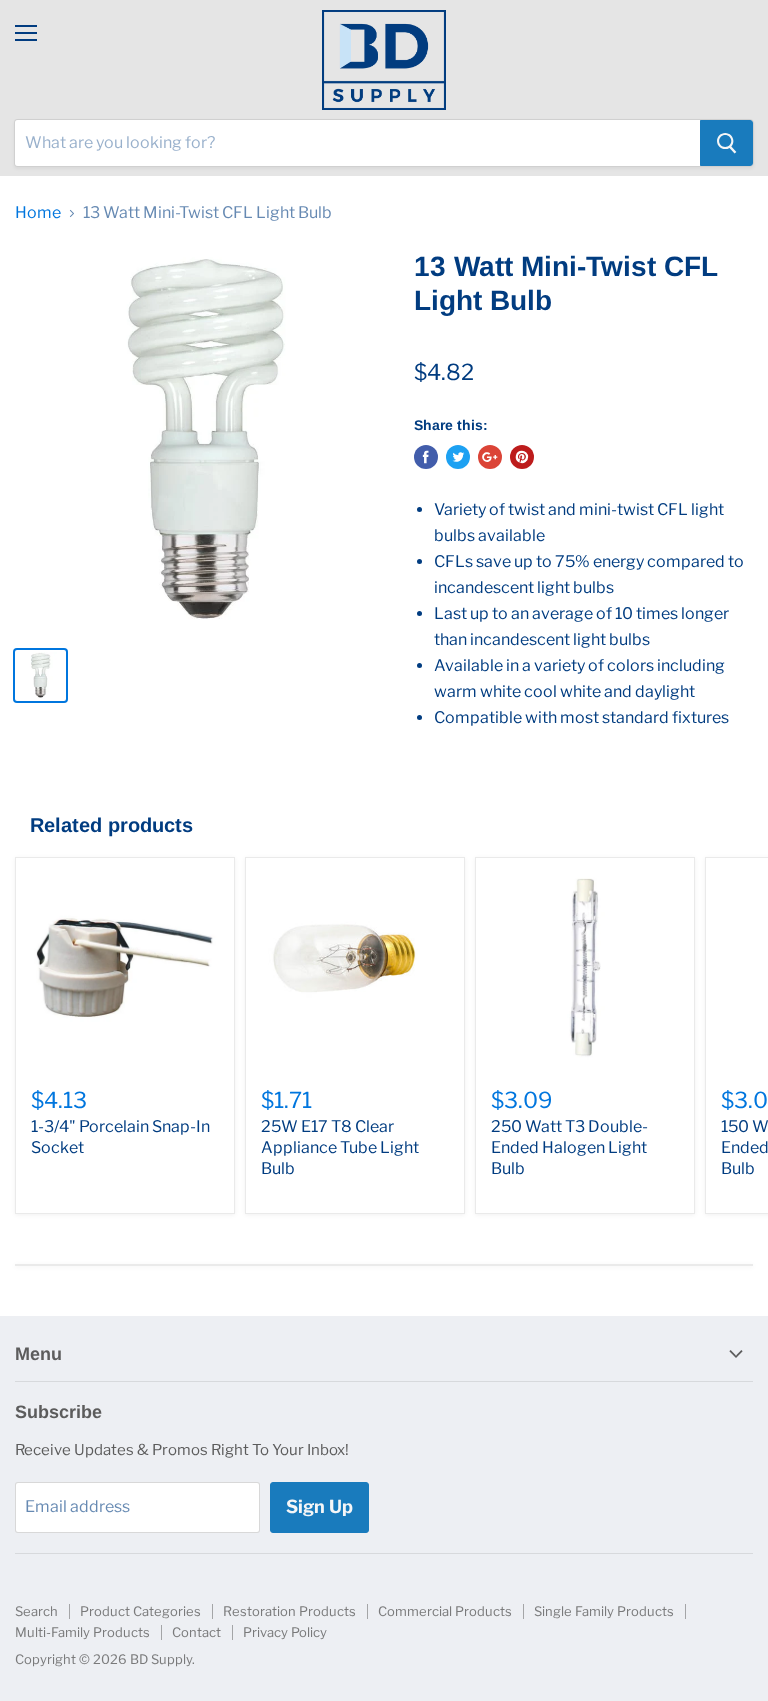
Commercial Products (445, 1611)
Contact (196, 1632)
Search (36, 1611)
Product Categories (140, 1611)
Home (38, 213)
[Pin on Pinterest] (522, 457)
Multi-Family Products (82, 1632)
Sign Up (319, 1506)
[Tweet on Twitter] (458, 457)
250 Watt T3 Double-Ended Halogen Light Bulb (569, 1147)
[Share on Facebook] (426, 457)
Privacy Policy (285, 1632)
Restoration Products (289, 1611)
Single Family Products (604, 1611)
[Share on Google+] (490, 457)
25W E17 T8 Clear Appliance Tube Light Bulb (340, 1147)
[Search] (726, 143)
